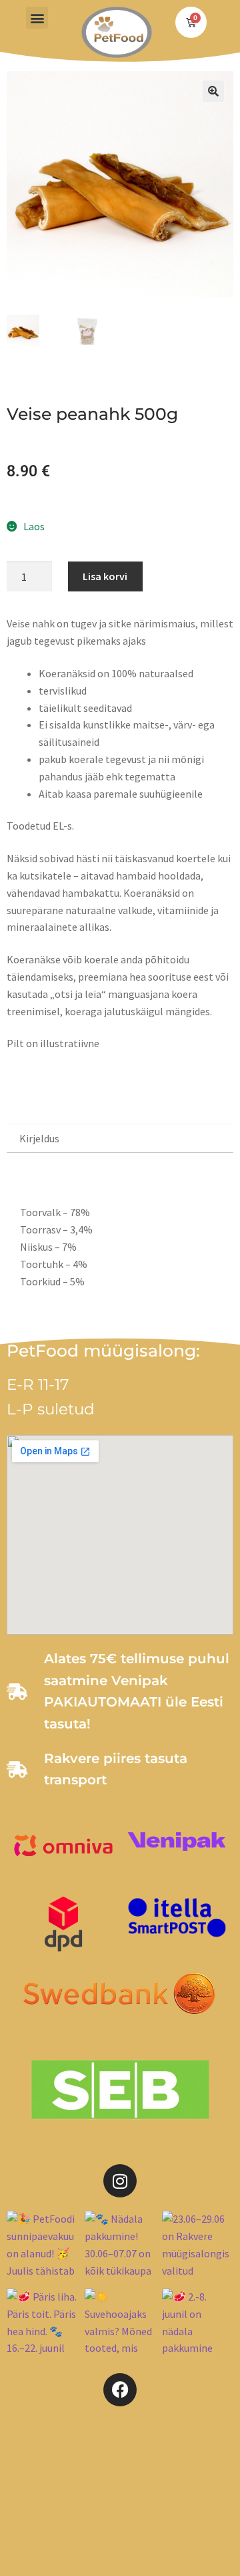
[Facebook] (120, 2390)
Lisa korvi (105, 576)
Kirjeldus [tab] (39, 1138)
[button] (37, 18)
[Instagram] (120, 2181)
